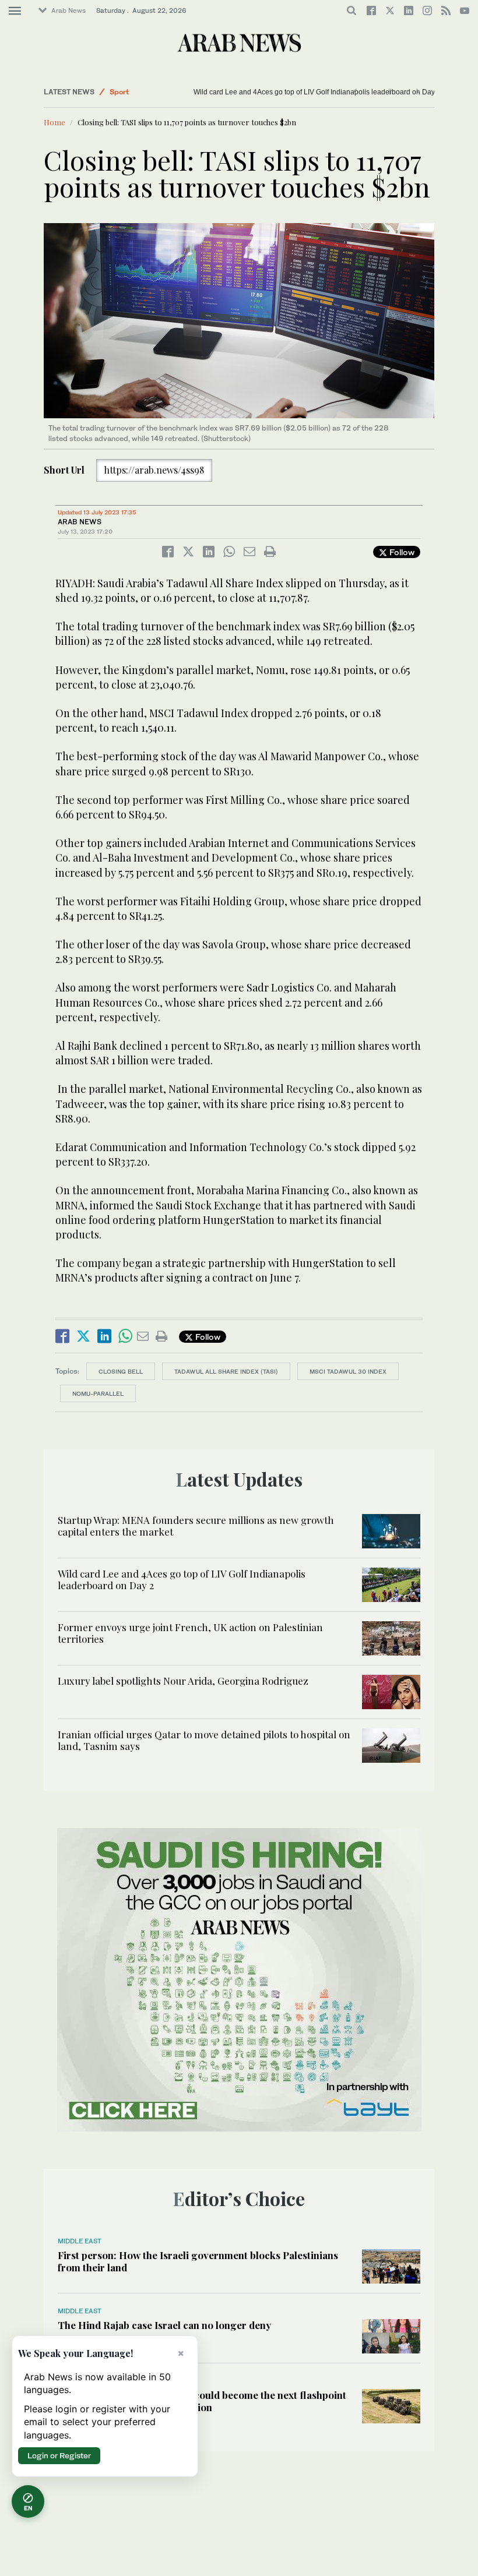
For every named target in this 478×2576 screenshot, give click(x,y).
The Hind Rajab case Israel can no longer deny (164, 2325)
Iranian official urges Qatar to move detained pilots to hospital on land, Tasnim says (204, 1740)
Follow (401, 552)
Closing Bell (121, 1371)
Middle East (80, 2241)
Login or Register (59, 2455)
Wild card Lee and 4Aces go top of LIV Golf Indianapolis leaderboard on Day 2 (317, 92)
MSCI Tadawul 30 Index (348, 1371)
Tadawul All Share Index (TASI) (226, 1371)
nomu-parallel (98, 1393)
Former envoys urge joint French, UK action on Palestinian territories (190, 1633)
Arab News (68, 10)
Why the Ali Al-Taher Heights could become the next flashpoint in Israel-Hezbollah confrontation (202, 2401)
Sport (119, 92)
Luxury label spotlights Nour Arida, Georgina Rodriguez (183, 1681)
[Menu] (15, 11)
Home (55, 122)
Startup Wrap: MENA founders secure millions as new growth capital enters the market (196, 1526)
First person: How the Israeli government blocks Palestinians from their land (198, 2261)
